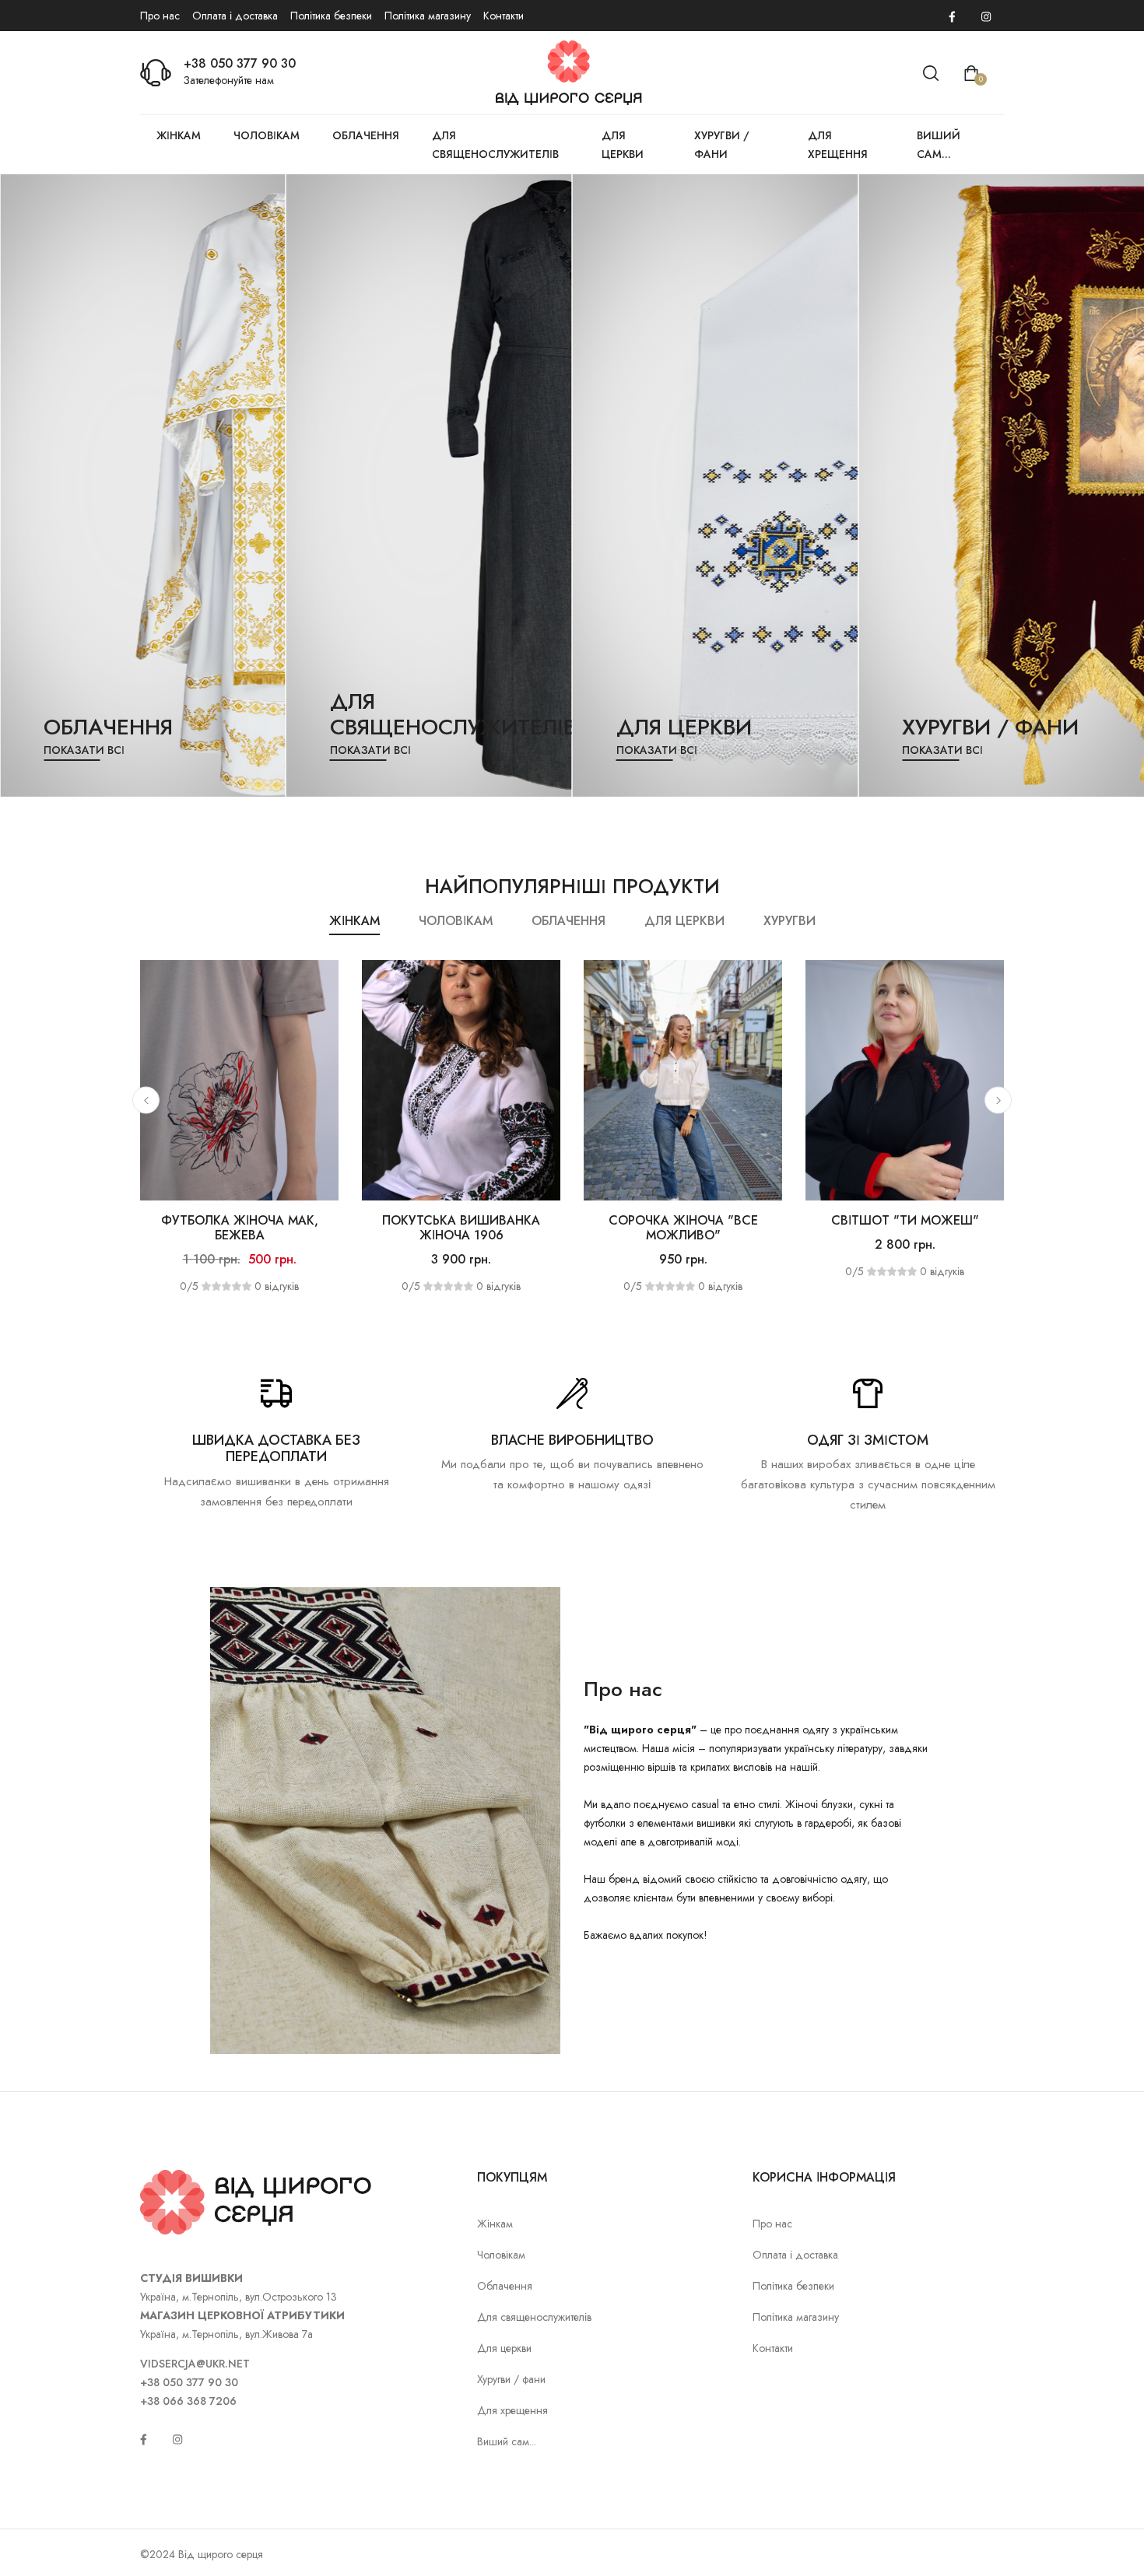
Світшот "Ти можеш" (905, 1220)
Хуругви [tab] (790, 921)
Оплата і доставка (235, 16)
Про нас (160, 16)
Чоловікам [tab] (456, 921)
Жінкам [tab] (354, 921)
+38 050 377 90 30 (240, 63)
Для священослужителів (495, 145)
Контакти (504, 16)
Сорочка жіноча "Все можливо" (683, 1228)
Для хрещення (838, 145)
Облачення (366, 135)
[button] (146, 1100)
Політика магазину (428, 16)
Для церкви (623, 145)
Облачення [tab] (568, 921)
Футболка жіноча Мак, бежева (240, 1228)
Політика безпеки (331, 16)
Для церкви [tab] (684, 921)
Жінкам (179, 135)
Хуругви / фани (722, 145)
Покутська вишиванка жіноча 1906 (461, 1228)
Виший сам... (939, 145)
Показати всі (84, 750)
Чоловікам (267, 135)
